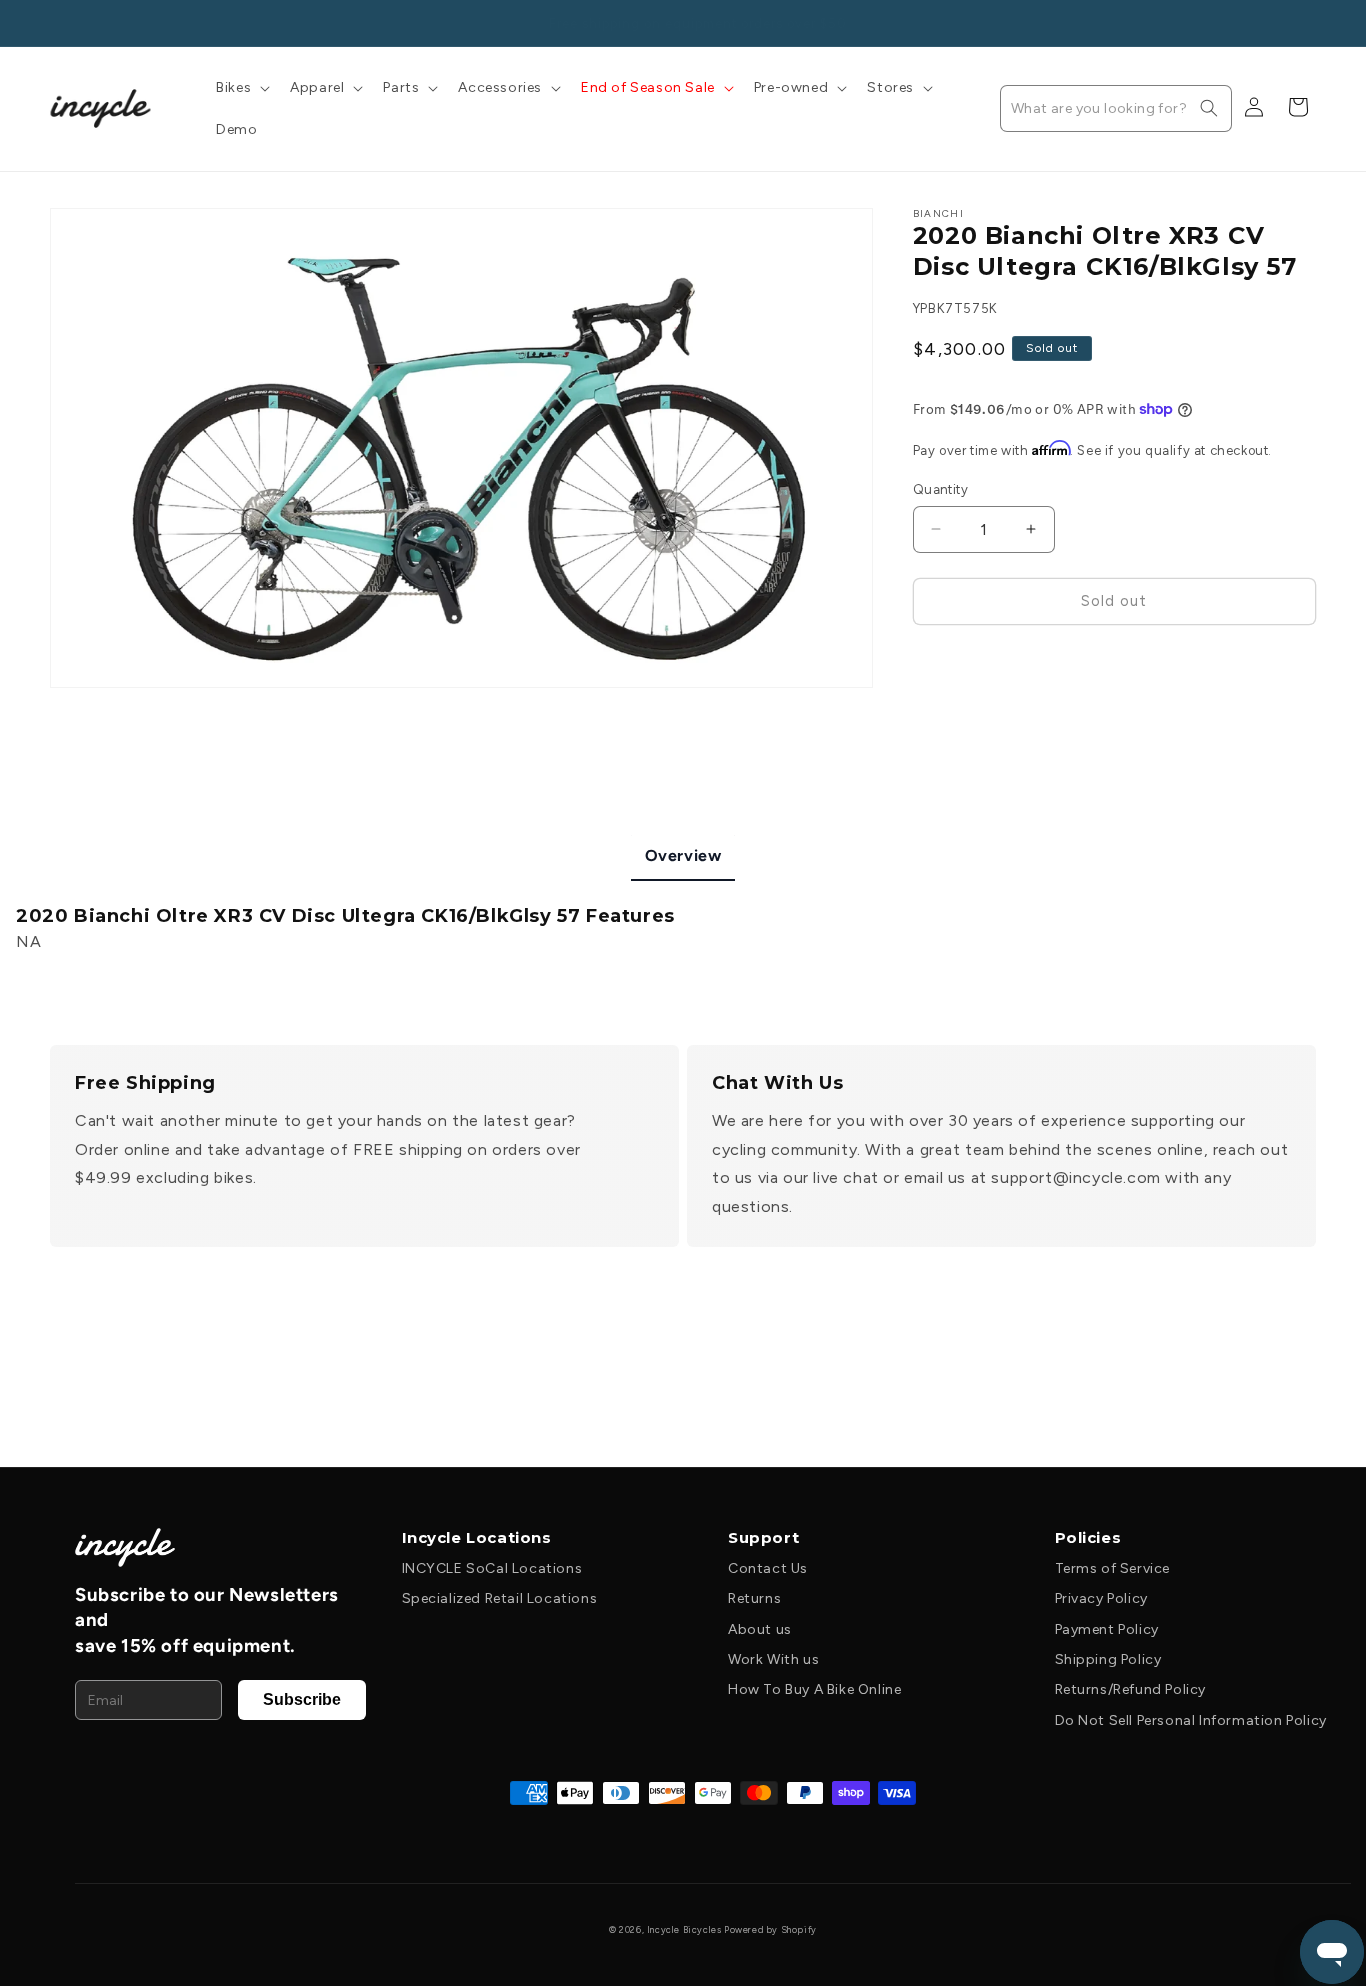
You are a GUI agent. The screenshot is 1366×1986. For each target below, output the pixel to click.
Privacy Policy (1101, 1598)
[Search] (1209, 108)
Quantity (940, 489)
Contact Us (768, 1568)
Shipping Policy (1108, 1659)
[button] (241, 88)
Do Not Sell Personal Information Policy (1191, 1720)
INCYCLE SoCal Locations (492, 1568)
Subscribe (302, 1699)
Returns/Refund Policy (1131, 1689)
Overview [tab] (683, 855)
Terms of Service (1113, 1568)
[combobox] (1116, 108)
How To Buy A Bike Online (814, 1689)
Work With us (773, 1659)
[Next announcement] (1309, 23)
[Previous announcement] (57, 23)
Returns (754, 1598)
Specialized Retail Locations (500, 1598)
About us (760, 1629)
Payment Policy (1107, 1629)
